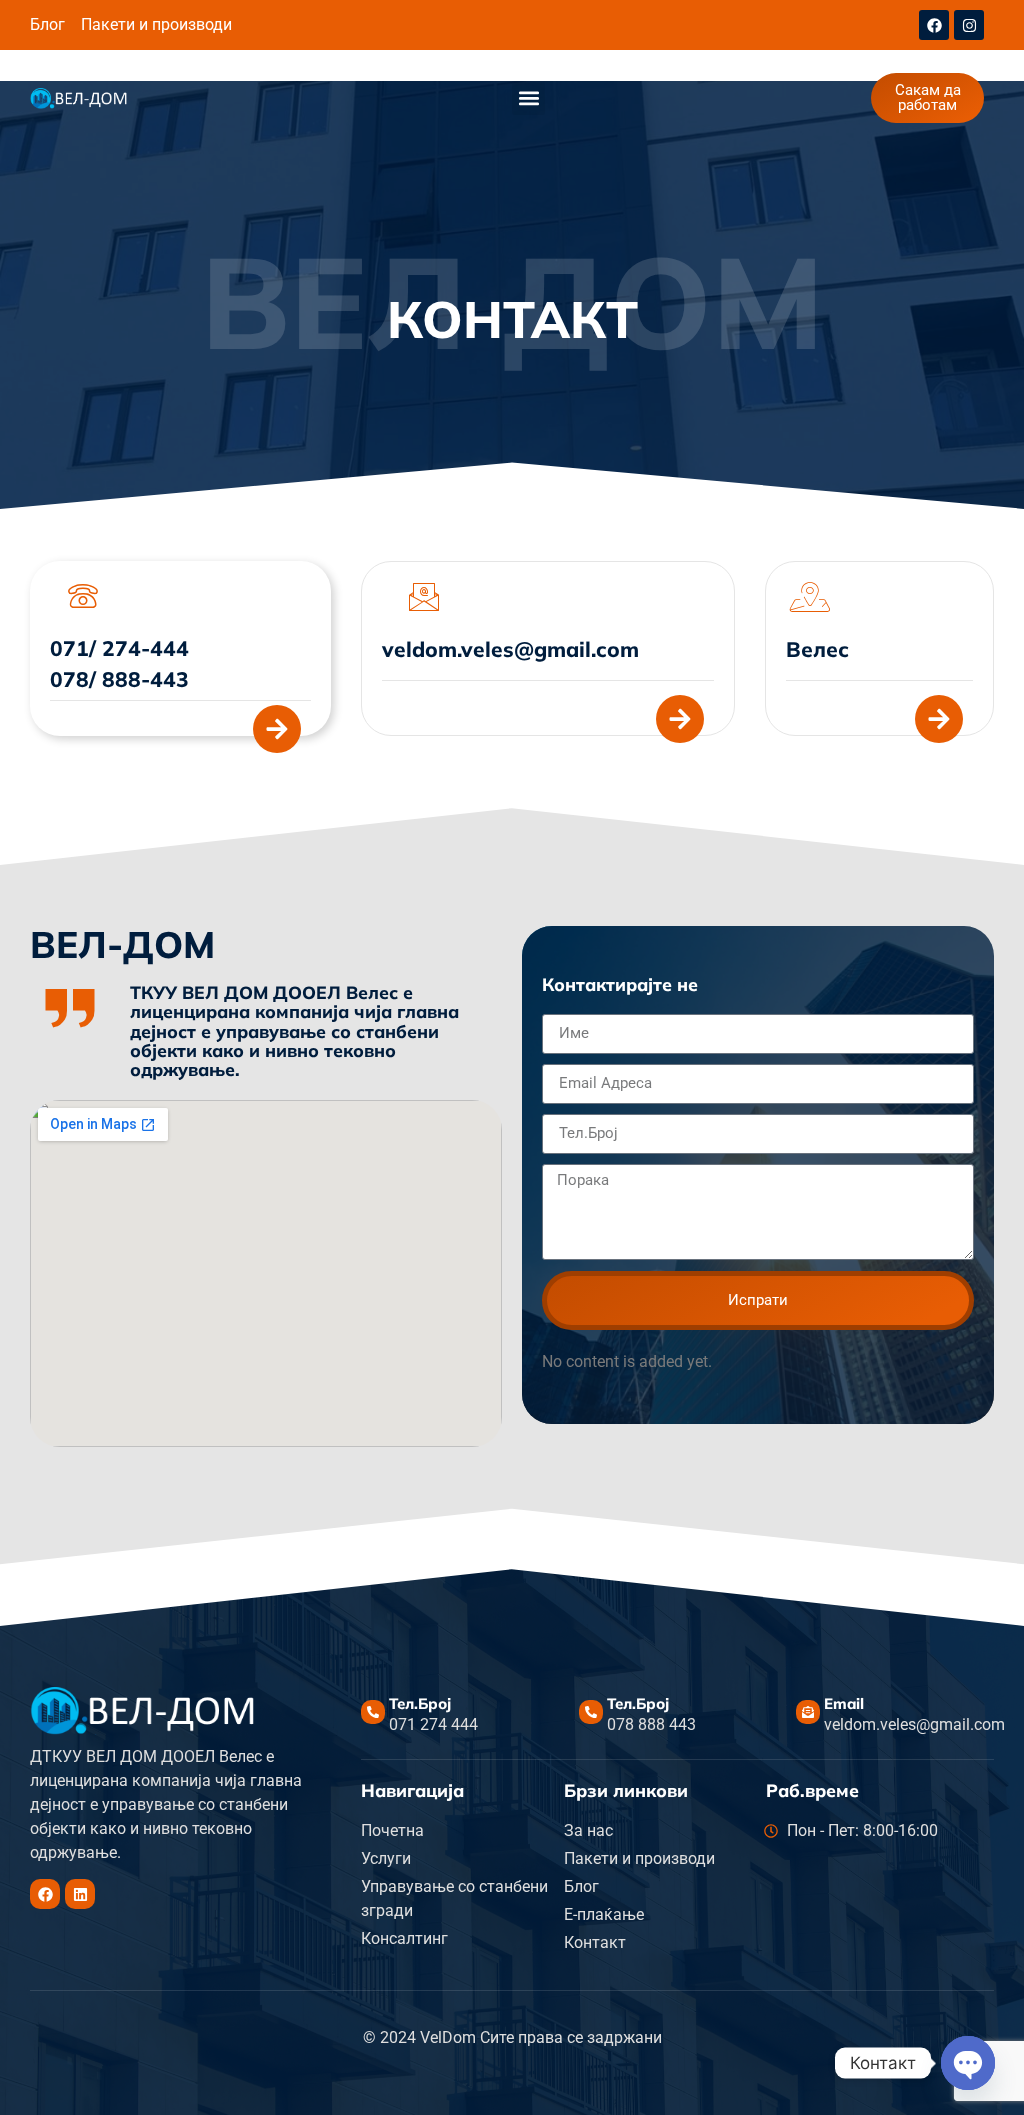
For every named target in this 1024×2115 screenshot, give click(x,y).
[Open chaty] (968, 2063)
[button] (528, 98)
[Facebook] (934, 25)
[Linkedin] (80, 1894)
